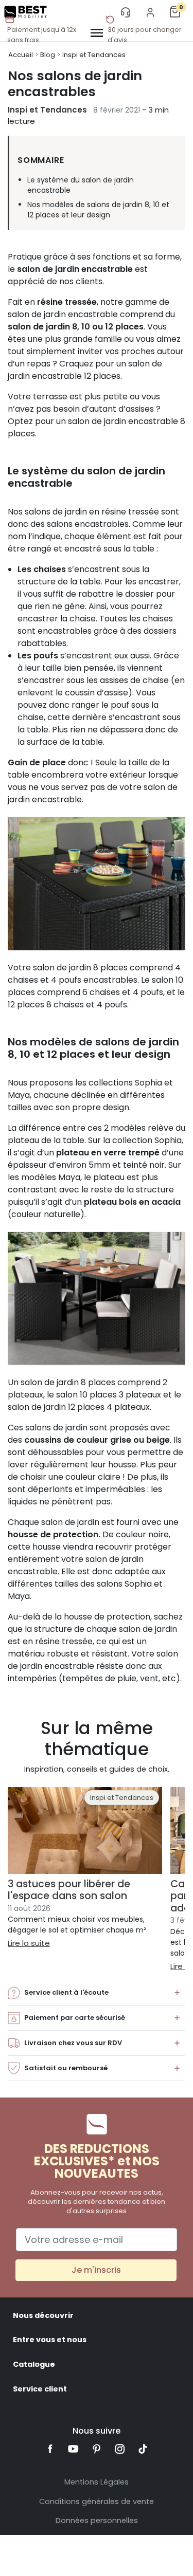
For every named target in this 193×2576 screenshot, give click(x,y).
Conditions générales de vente (97, 2501)
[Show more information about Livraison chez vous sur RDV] (177, 2043)
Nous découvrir (43, 2315)
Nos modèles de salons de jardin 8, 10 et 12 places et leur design (98, 210)
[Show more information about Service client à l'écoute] (177, 1993)
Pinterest (97, 2449)
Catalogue (34, 2364)
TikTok (143, 2449)
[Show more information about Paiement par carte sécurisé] (177, 2018)
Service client (40, 2389)
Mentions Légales (97, 2482)
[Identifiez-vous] (150, 12)
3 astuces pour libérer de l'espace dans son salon (69, 1890)
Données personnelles (97, 2520)
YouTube (73, 2449)
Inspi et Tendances (47, 110)
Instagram (120, 2449)
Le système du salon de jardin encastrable (81, 185)
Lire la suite (29, 1943)
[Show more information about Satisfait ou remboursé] (177, 2068)
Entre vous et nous (50, 2340)
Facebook (51, 2449)
